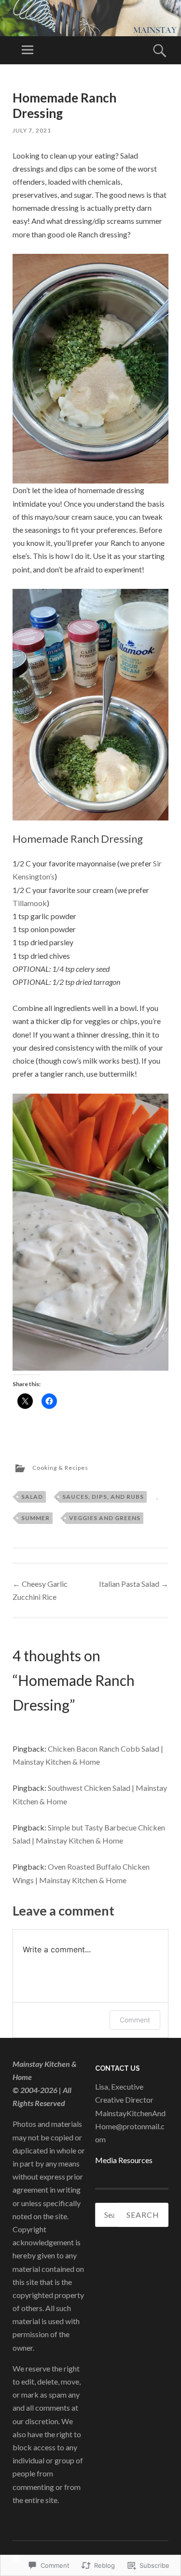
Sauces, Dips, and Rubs (103, 1497)
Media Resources (124, 2160)
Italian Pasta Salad (134, 1584)
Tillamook (30, 903)
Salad (32, 1497)
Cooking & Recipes (60, 1468)
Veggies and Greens (105, 1518)
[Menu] (28, 50)
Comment (135, 2020)
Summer (35, 1518)
